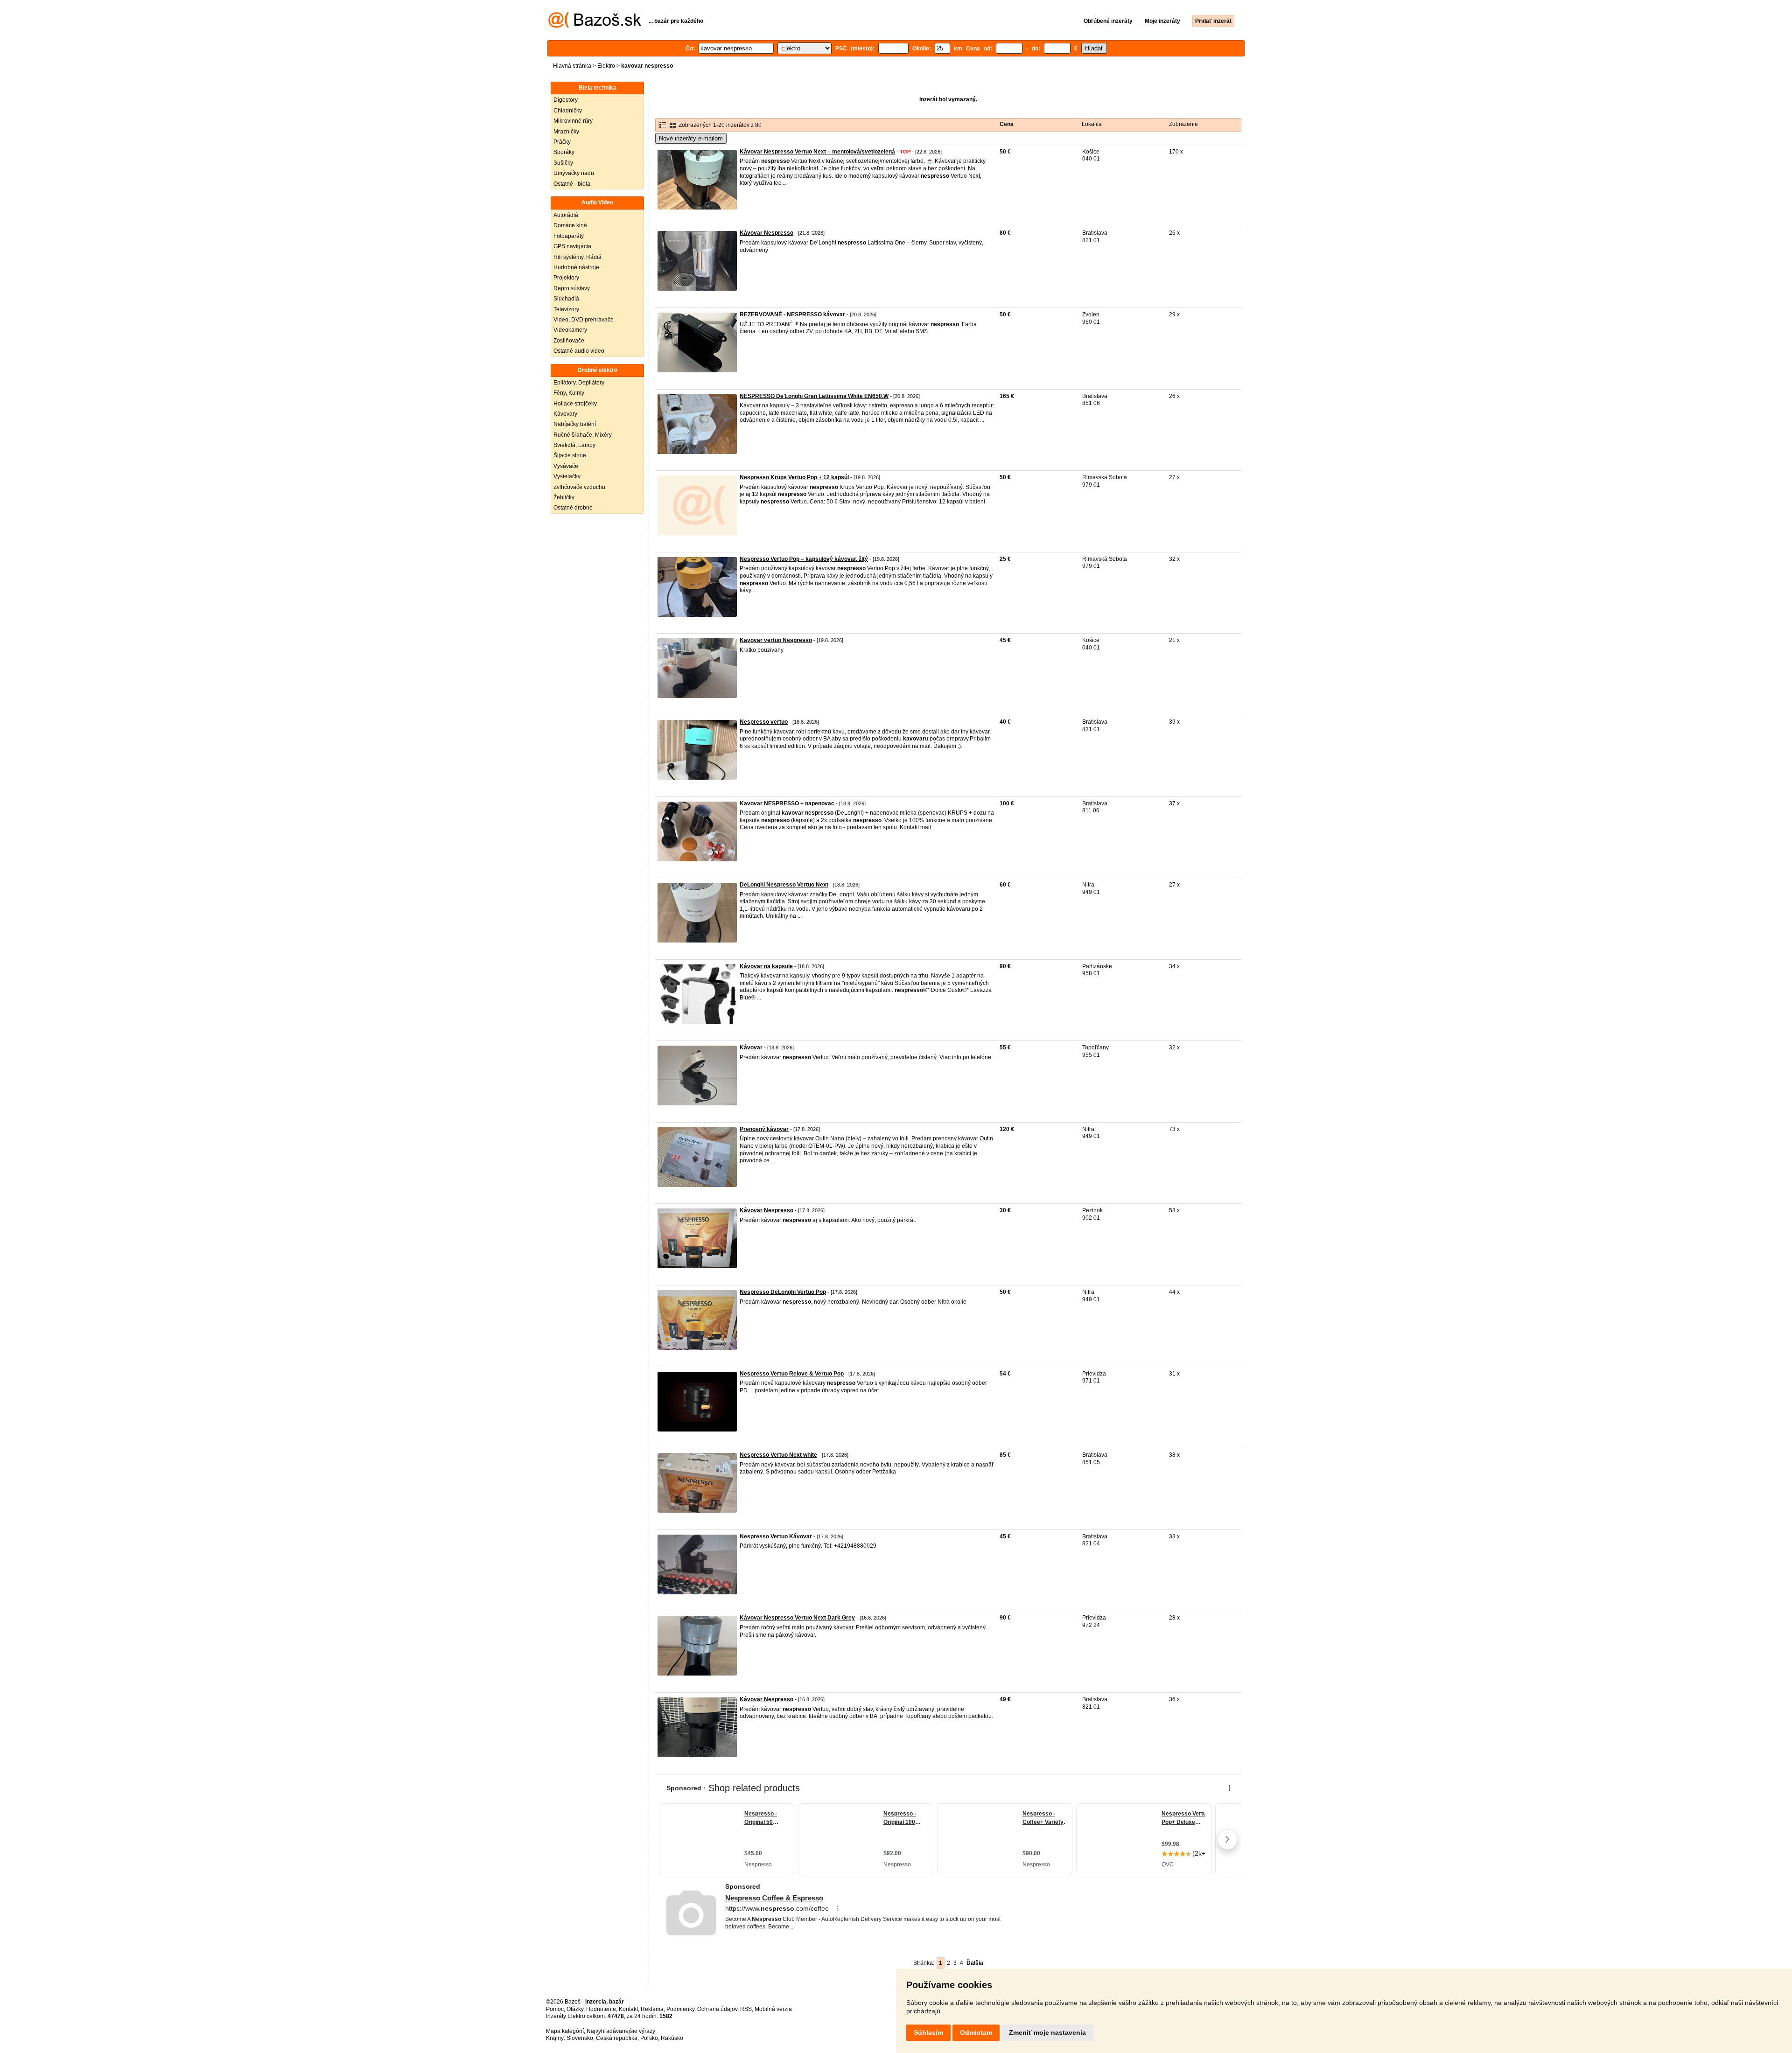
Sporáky (564, 152)
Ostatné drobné (573, 508)
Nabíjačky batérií (575, 424)
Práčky (562, 142)
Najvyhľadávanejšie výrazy (621, 2031)
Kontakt (628, 2009)
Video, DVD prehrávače (584, 320)
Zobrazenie (1183, 124)
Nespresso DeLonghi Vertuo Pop (783, 1292)
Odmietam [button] (976, 2032)
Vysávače (566, 466)
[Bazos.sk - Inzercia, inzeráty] (595, 26)
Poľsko (649, 2038)
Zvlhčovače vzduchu (579, 487)
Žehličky (564, 497)
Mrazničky (566, 132)
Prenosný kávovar (764, 1129)
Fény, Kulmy (569, 393)
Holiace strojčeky (575, 404)
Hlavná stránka (572, 66)
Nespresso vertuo (764, 722)
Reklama (652, 2009)
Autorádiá (566, 215)
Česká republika (617, 2038)
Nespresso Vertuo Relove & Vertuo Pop (792, 1374)
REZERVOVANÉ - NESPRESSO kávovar (792, 314)
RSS (746, 2009)
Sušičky (563, 163)
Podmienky (680, 2009)
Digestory (566, 100)
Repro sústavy (572, 288)
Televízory (566, 309)
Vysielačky (567, 476)
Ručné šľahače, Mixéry (583, 435)
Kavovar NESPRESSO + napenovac (787, 803)
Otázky (575, 2009)
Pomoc (555, 2009)
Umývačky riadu (574, 173)
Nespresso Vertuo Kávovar (776, 1536)
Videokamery (570, 330)
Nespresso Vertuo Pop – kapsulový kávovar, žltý (804, 559)
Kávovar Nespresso (766, 233)
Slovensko (580, 2038)
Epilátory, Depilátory (579, 383)
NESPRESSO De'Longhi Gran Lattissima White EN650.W (814, 396)
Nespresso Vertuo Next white (778, 1455)
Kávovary (565, 414)
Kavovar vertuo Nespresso (776, 640)
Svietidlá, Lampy (574, 445)
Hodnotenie (601, 2009)
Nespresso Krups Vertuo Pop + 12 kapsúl (794, 477)
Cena (1007, 124)
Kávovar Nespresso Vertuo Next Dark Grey (797, 1618)
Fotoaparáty (569, 236)
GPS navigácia (572, 246)
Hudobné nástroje (576, 267)
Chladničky (568, 111)
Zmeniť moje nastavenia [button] (1047, 2032)
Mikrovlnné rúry (573, 121)
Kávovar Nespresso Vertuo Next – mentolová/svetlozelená (817, 152)
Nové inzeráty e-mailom (691, 138)
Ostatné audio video (579, 351)
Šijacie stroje (570, 455)
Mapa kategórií (565, 2031)
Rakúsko (672, 2038)
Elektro (606, 66)
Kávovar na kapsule (766, 966)
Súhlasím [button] (928, 2032)
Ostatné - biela (572, 184)
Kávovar (751, 1047)
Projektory (566, 278)
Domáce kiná (570, 225)
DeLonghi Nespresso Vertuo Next (784, 885)
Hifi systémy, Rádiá (577, 257)
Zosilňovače (569, 341)
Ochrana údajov (717, 2009)
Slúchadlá (566, 299)
